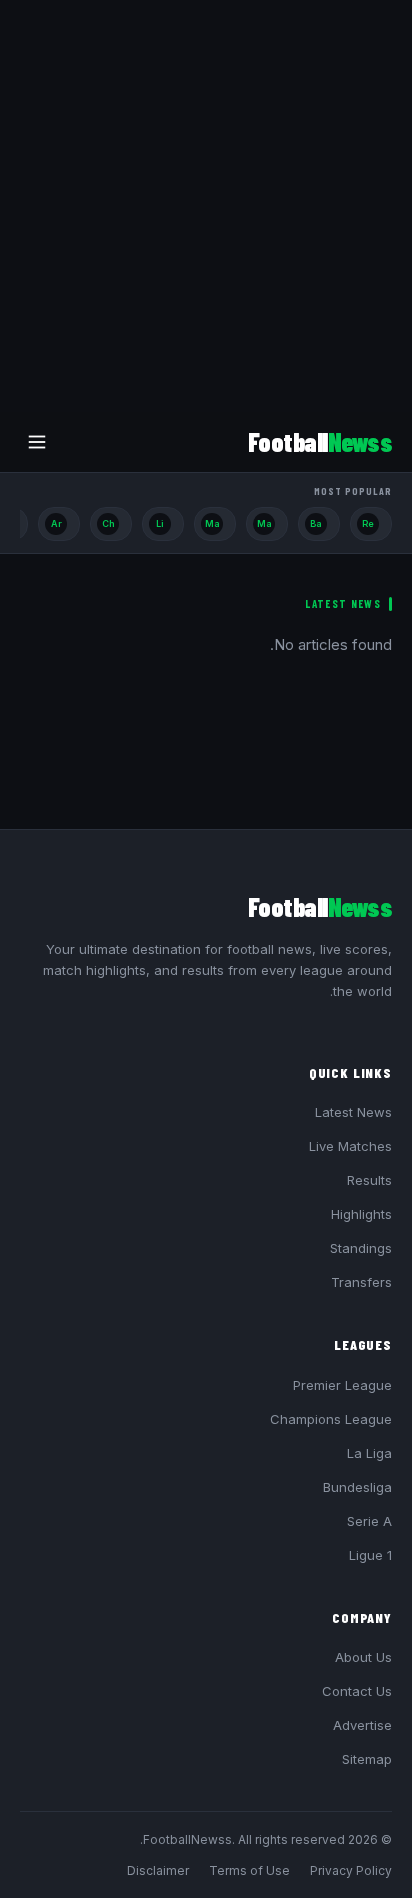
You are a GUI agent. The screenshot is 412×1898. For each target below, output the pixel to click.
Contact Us (357, 1691)
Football (320, 441)
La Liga (369, 1453)
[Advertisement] (206, 206)
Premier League (342, 1385)
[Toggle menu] (37, 442)
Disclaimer (158, 1870)
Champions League (331, 1419)
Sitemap (367, 1759)
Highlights (361, 1214)
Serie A (369, 1521)
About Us (363, 1657)
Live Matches (350, 1146)
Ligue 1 (370, 1555)
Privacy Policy (351, 1870)
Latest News (353, 1112)
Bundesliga (357, 1487)
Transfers (361, 1282)
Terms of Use (249, 1870)
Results (369, 1180)
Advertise (362, 1725)
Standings (361, 1248)
